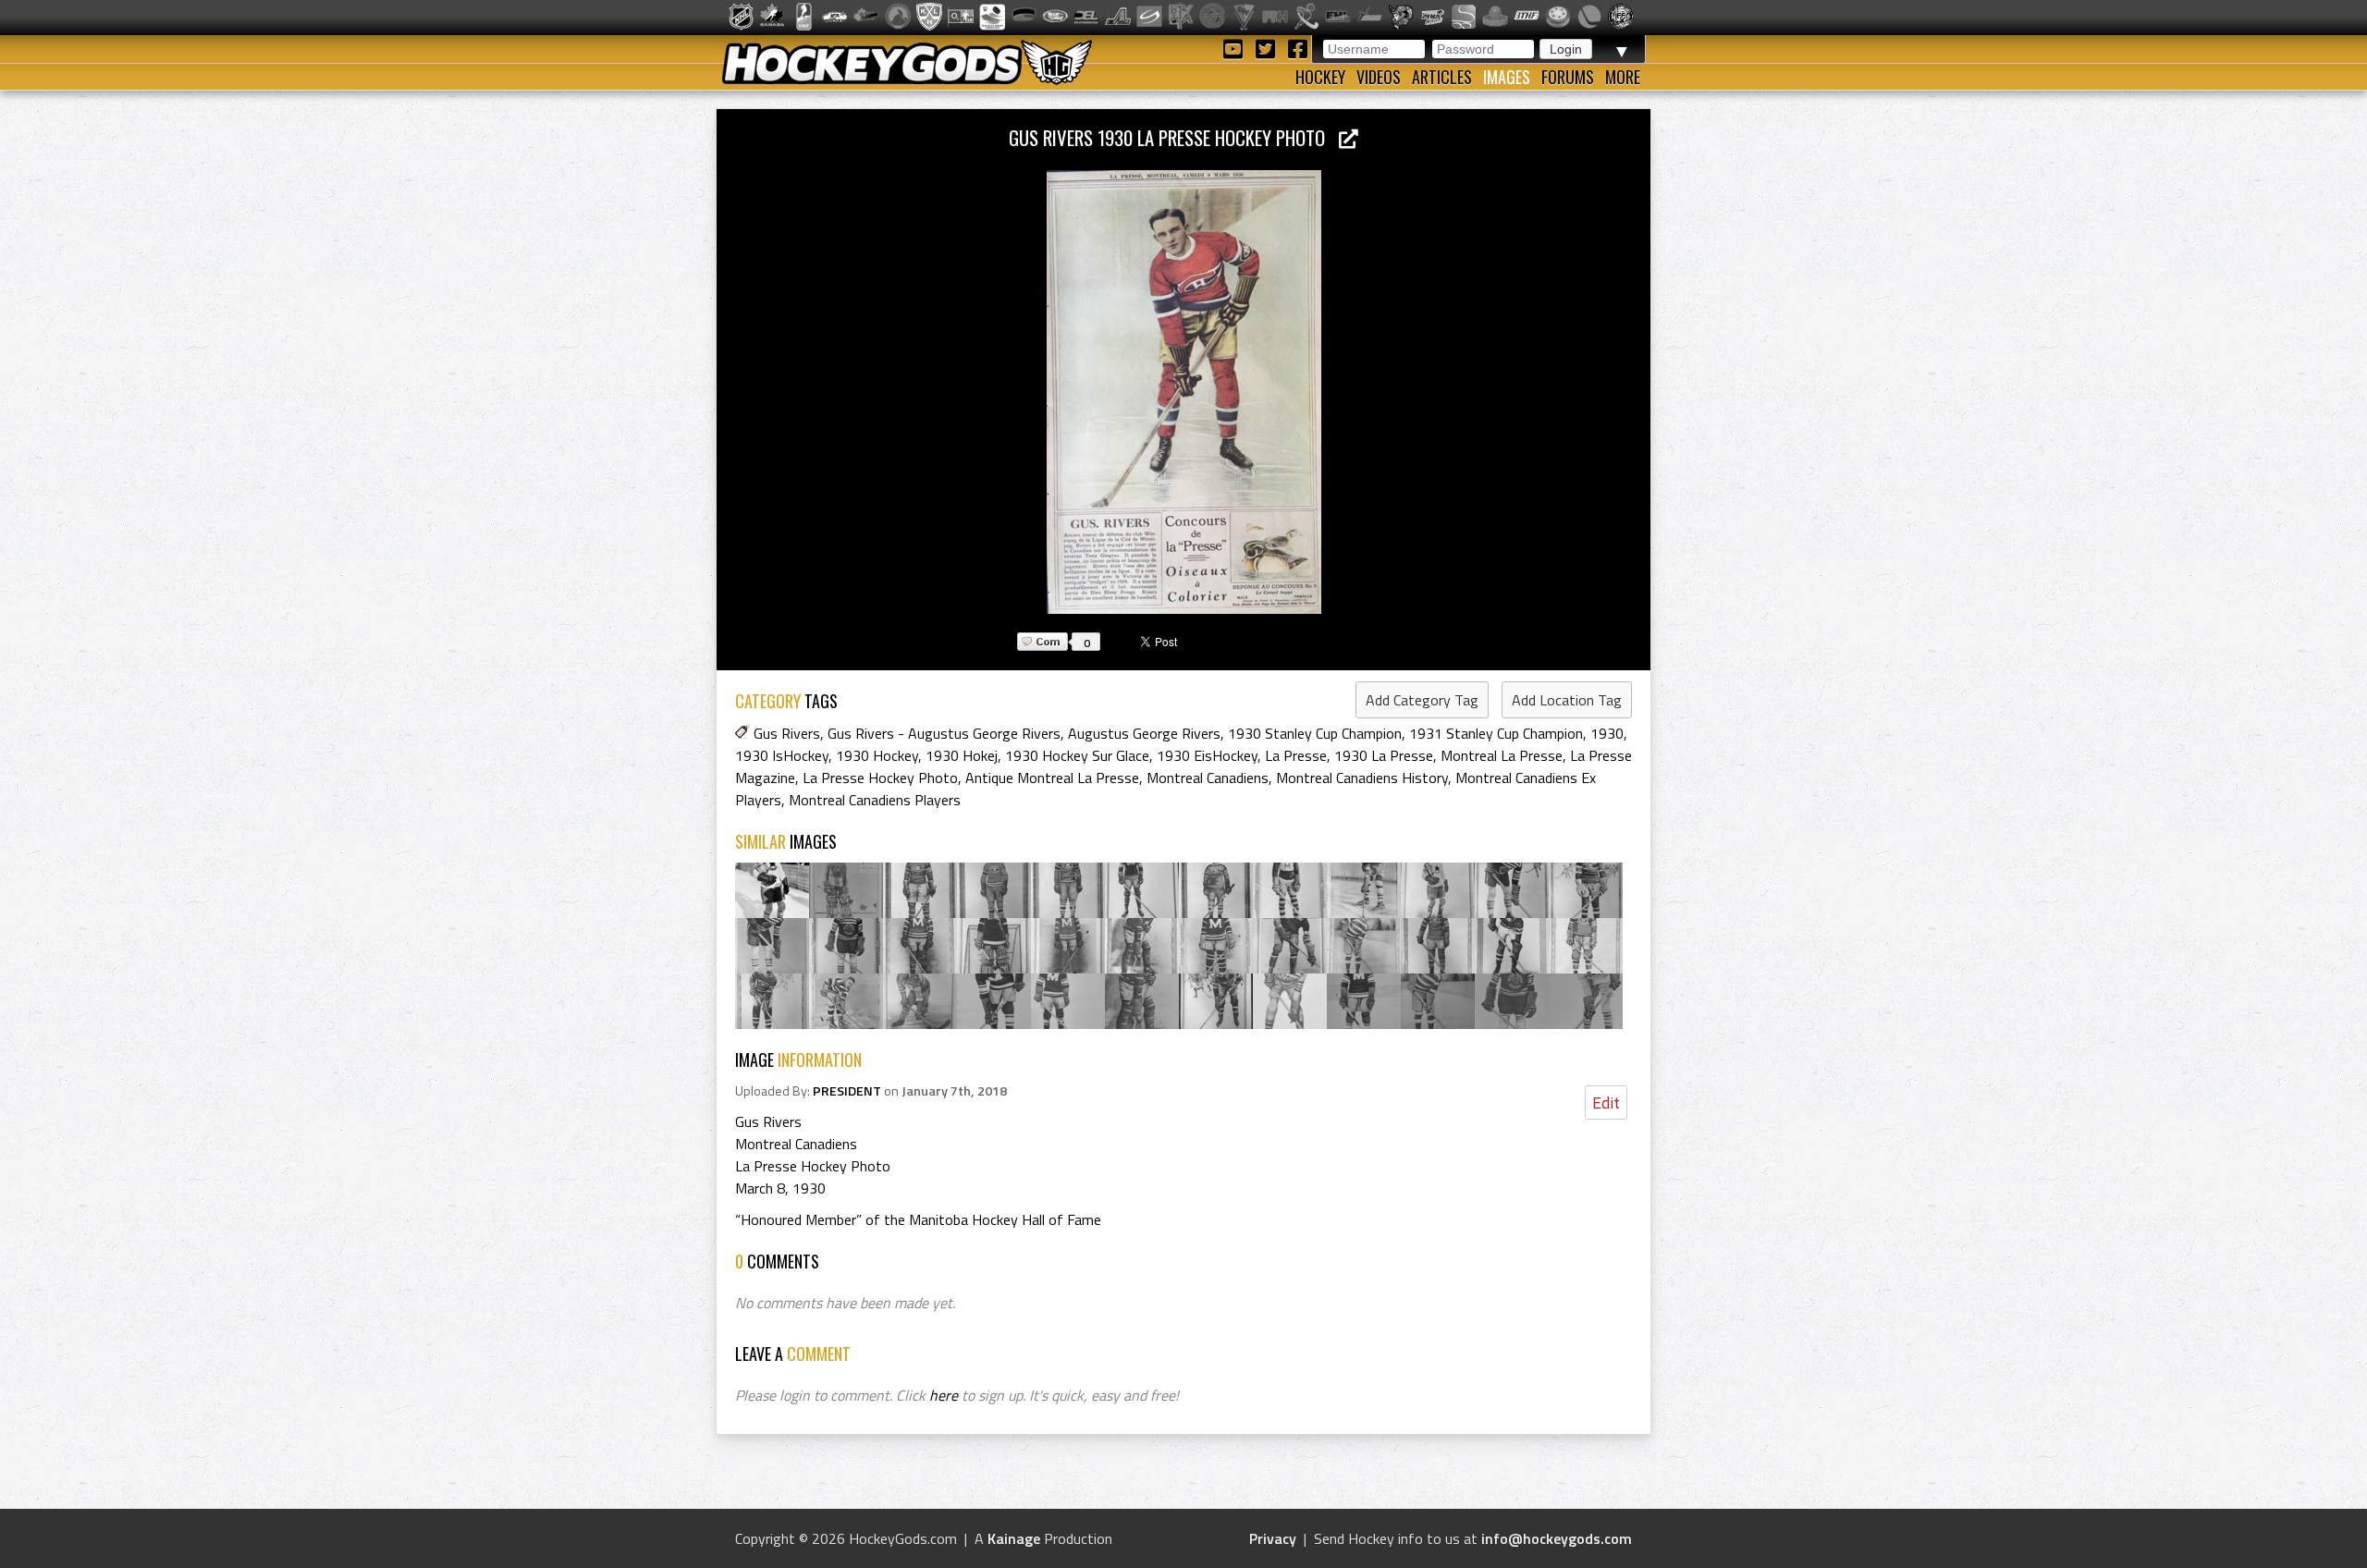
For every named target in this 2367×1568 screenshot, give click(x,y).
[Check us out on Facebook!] (1297, 48)
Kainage (1014, 1538)
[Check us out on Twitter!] (1268, 48)
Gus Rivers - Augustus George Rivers (944, 733)
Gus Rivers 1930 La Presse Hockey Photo (1174, 137)
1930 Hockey (877, 755)
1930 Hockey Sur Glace (1077, 755)
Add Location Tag (1567, 700)
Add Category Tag (1422, 700)
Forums (1568, 77)
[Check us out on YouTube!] (1236, 48)
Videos (1379, 77)
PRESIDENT (847, 1091)
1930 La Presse (1384, 755)
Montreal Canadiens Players (875, 800)
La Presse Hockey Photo (880, 778)
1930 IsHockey (782, 755)
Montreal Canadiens (1208, 778)
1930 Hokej (962, 755)
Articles (1442, 77)
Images (1507, 77)
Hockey (1320, 77)
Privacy (1273, 1538)
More (1623, 77)
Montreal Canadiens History (1362, 778)
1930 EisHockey (1207, 755)
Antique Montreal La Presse (1052, 778)
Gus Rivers (787, 733)
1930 (1607, 733)
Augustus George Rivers (1144, 733)
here (944, 1395)
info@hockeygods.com (1557, 1538)
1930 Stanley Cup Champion (1315, 733)
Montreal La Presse (1502, 755)
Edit (1606, 1102)
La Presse (1296, 755)
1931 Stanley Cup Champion (1496, 733)
